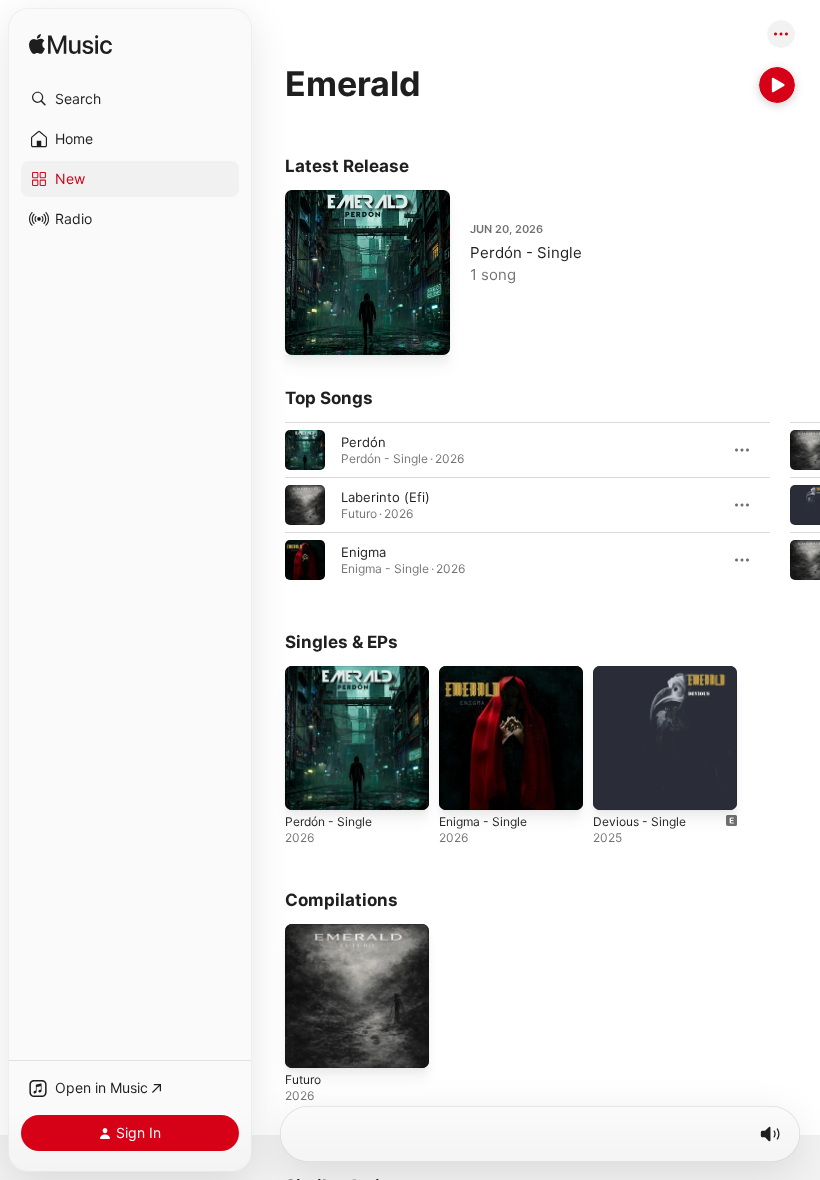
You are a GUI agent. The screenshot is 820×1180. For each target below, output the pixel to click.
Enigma (363, 552)
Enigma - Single (483, 821)
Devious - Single (639, 821)
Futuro (303, 1079)
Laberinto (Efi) (385, 497)
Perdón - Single (526, 252)
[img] (70, 45)
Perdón (363, 442)
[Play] (777, 85)
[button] (130, 99)
